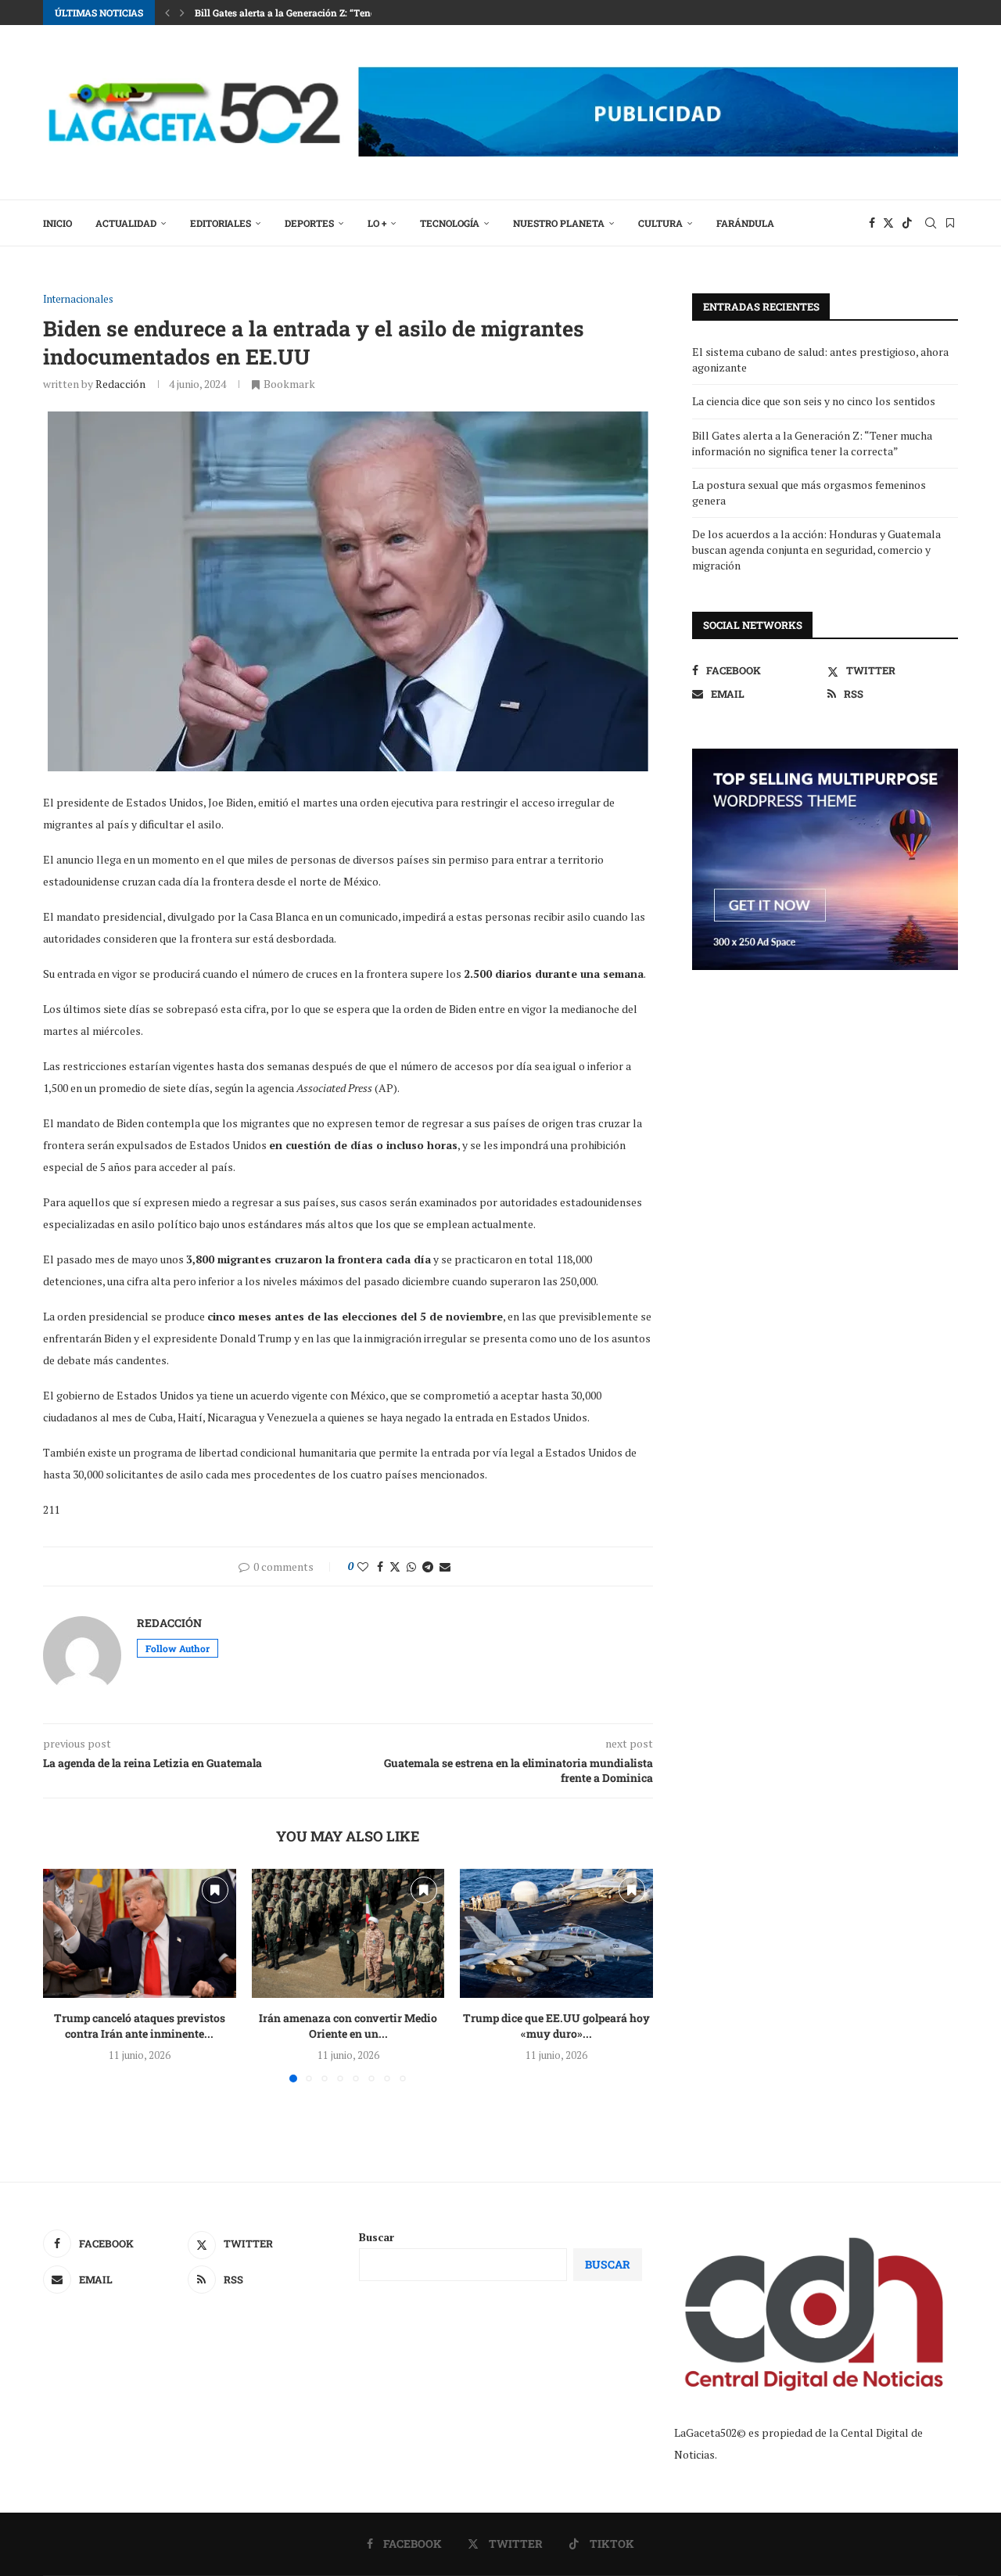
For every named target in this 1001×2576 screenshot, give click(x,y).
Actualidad (126, 223)
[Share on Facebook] (380, 1566)
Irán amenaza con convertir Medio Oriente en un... (348, 2026)
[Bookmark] (950, 223)
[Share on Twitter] (395, 1566)
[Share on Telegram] (428, 1566)
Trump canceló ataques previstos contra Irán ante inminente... (140, 2026)
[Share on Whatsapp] (411, 1566)
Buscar (377, 2237)
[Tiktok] (907, 223)
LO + (377, 223)
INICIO (57, 223)
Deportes (309, 223)
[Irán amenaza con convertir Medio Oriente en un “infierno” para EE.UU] (348, 1933)
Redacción (120, 384)
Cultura (660, 223)
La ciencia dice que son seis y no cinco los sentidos (814, 401)
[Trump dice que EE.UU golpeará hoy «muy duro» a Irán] (556, 1933)
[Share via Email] (445, 1566)
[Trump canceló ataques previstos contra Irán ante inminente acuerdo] (140, 1933)
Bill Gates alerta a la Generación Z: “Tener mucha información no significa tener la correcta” (812, 443)
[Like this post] (363, 1566)
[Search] (931, 223)
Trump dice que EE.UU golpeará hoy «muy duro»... (556, 2026)
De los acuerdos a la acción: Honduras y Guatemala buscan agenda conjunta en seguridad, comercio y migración (816, 549)
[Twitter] (888, 223)
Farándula (745, 223)
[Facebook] (872, 223)
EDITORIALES (221, 223)
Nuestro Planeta (559, 223)
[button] (167, 13)
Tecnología (450, 223)
